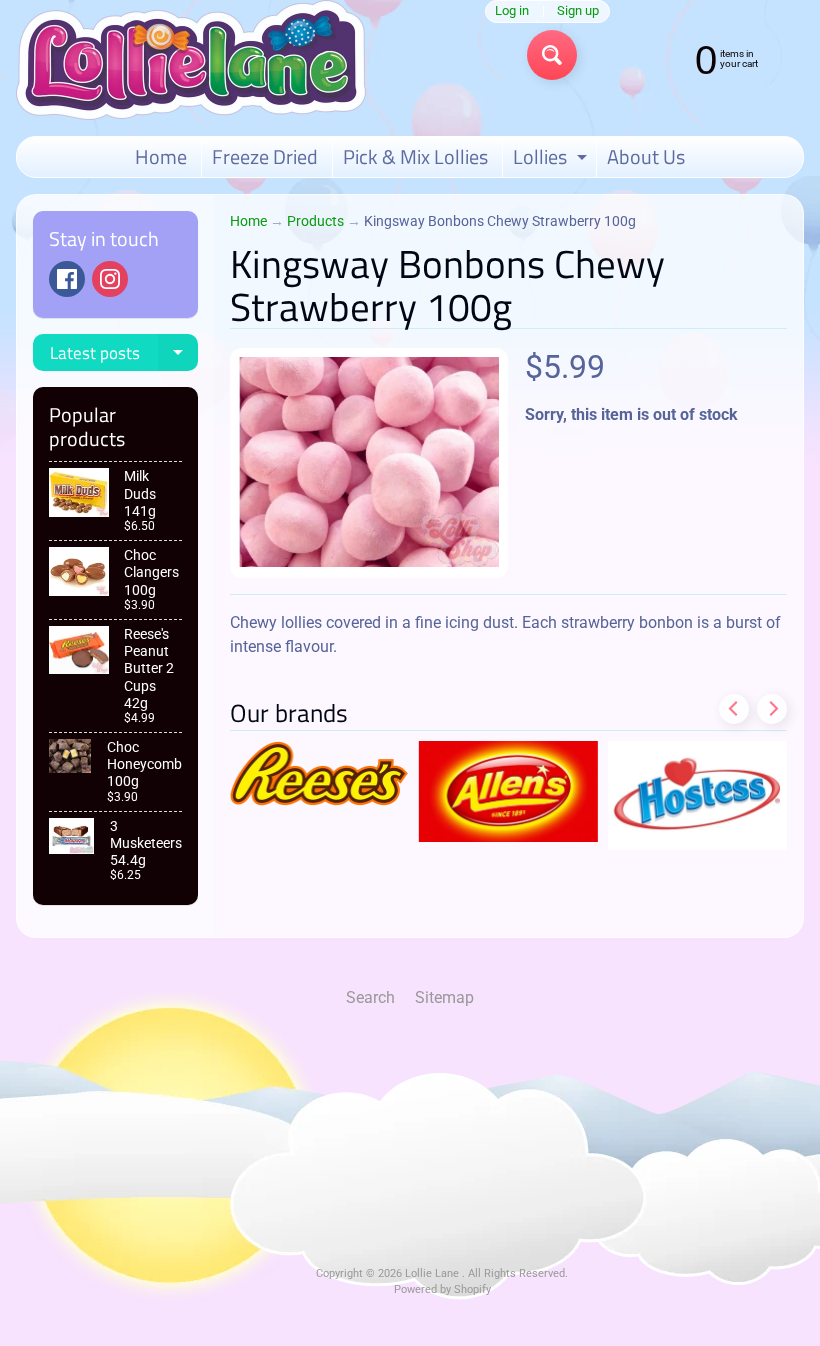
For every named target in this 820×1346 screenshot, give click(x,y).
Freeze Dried (265, 156)
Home (161, 156)
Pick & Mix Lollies (415, 156)
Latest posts (124, 355)
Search (370, 997)
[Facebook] (67, 279)
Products (315, 221)
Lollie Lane (433, 1273)
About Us (646, 156)
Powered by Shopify (442, 1289)
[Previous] (734, 709)
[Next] (772, 709)
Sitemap (444, 997)
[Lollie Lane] (191, 60)
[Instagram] (110, 279)
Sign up (578, 11)
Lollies (552, 159)
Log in (512, 11)
